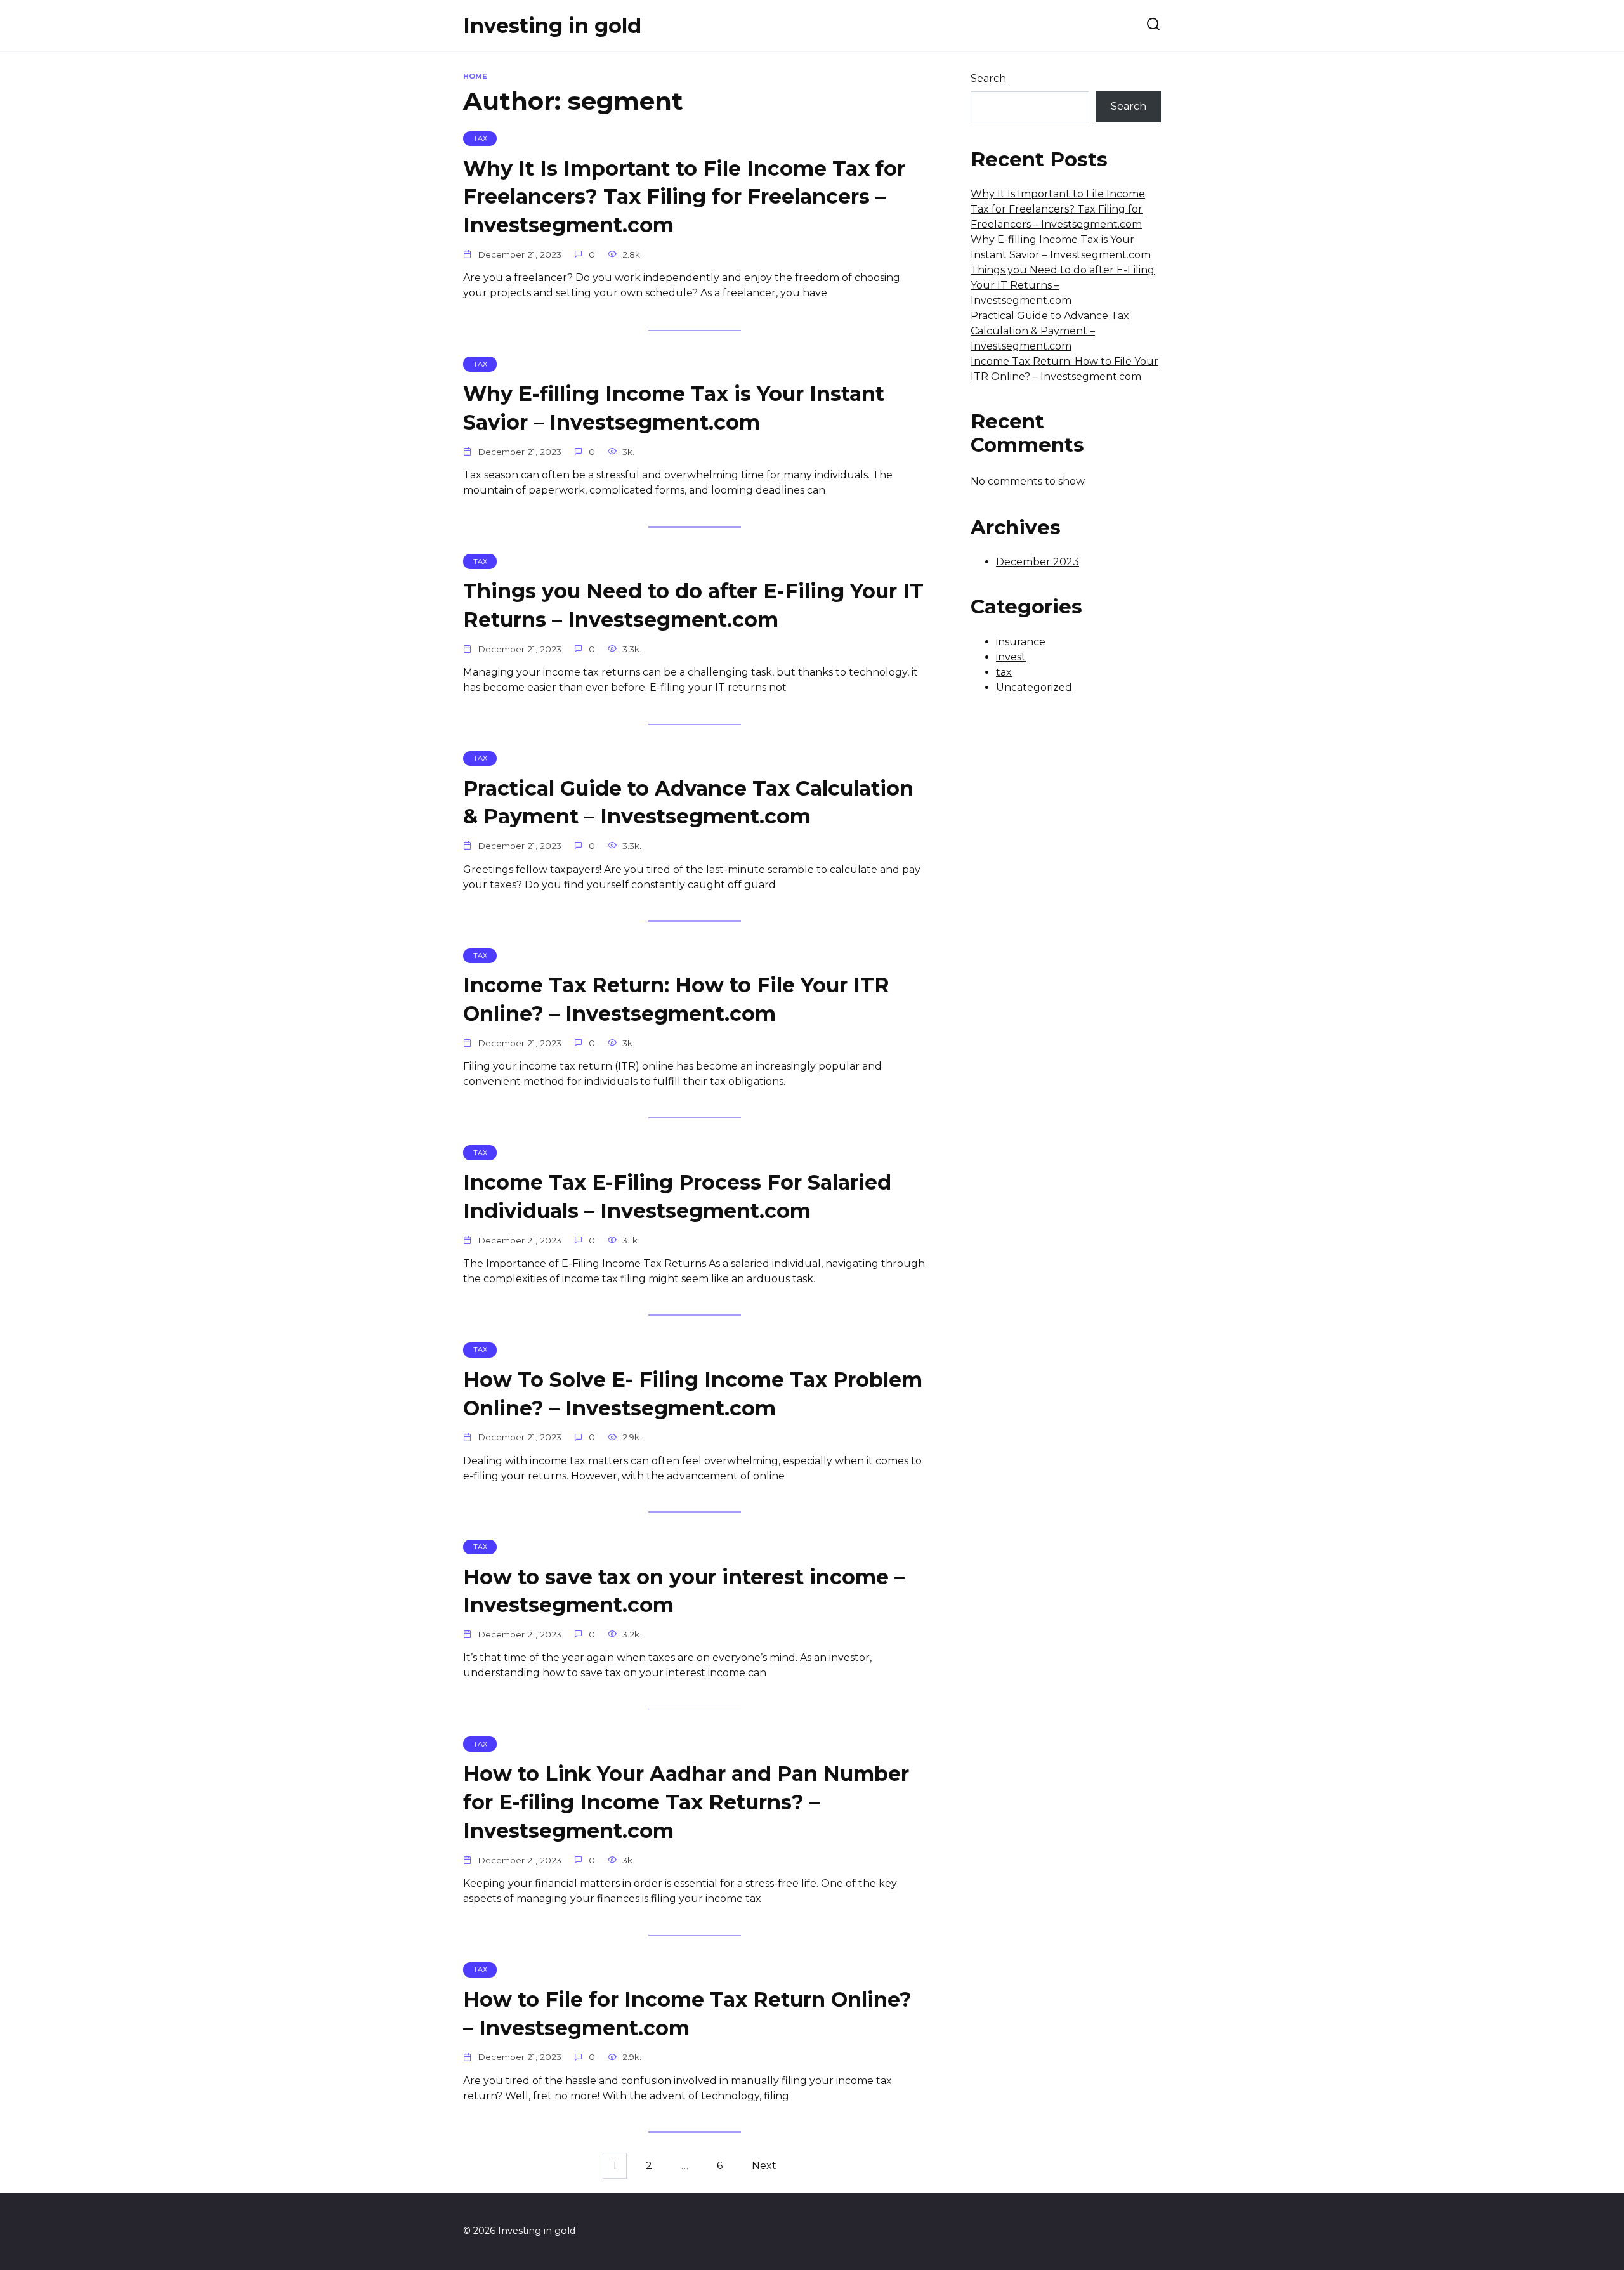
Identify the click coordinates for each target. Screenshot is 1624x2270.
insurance (1021, 642)
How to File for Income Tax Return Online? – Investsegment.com (687, 2014)
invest (1011, 657)
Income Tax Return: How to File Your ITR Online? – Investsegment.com (676, 1000)
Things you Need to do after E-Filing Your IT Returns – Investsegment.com (693, 605)
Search (988, 78)
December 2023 (1038, 562)
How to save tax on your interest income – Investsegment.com (684, 1591)
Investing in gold (552, 26)
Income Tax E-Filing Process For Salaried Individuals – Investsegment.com (677, 1197)
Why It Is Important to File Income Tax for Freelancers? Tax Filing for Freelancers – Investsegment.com (684, 197)
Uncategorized (1034, 687)
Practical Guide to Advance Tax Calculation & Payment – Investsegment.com (688, 803)
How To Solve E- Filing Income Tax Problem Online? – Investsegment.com (693, 1394)
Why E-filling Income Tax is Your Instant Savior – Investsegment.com (674, 408)
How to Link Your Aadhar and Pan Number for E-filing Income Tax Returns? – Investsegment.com (686, 1802)
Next (764, 2166)
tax (1004, 672)
